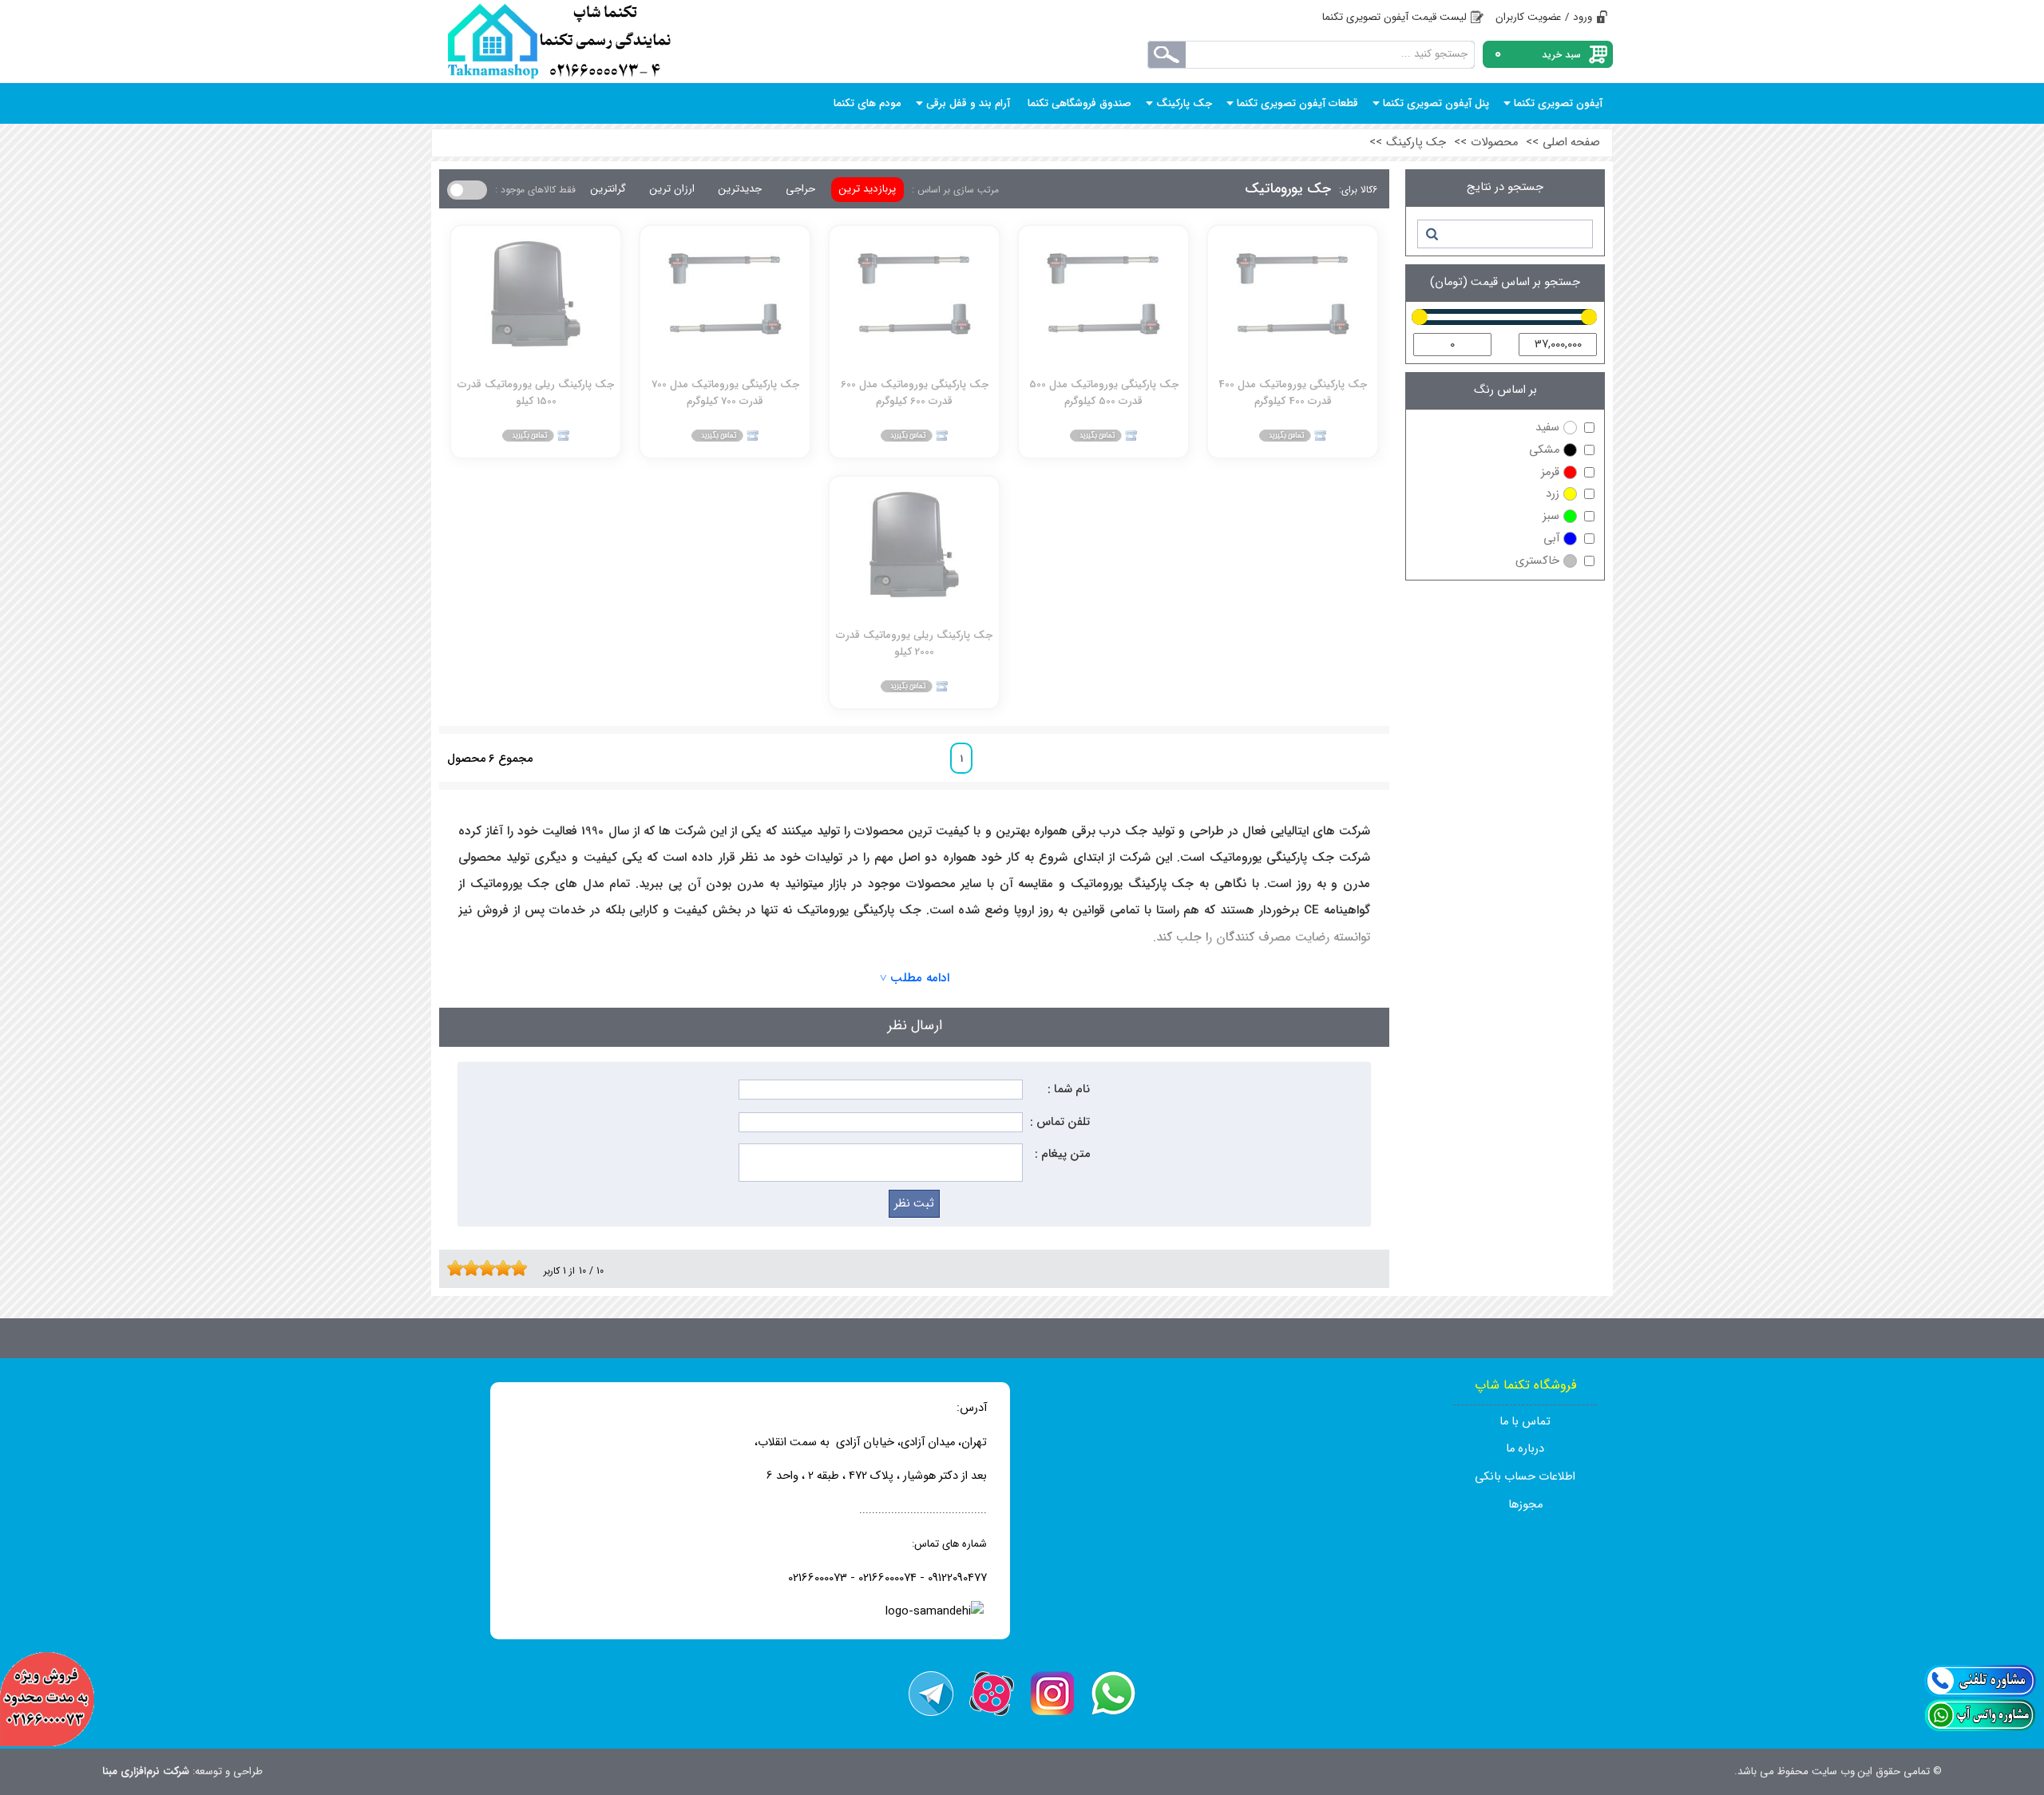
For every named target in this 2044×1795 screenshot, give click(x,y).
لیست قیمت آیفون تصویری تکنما (1394, 17)
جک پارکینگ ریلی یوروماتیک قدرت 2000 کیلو (914, 643)
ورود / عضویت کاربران (1544, 17)
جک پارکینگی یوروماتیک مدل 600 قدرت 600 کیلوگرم (915, 392)
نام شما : (1069, 1090)
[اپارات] (992, 1694)
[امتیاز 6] (491, 1268)
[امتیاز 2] (459, 1268)
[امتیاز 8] (507, 1268)
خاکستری (1537, 561)
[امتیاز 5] (483, 1268)
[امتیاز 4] (475, 1268)
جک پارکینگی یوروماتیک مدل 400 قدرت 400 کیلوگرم (1293, 392)
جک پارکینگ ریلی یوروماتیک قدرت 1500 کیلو (536, 392)
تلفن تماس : (1060, 1122)
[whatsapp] (1113, 1694)
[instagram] (1052, 1694)
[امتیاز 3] (467, 1268)
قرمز (1550, 472)
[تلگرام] (931, 1694)
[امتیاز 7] (499, 1268)
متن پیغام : (1062, 1154)
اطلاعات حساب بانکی (1525, 1477)
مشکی (1544, 450)
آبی (1551, 539)
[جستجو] (1431, 234)
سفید (1547, 428)
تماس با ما (1525, 1422)
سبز (1551, 516)
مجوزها (1525, 1505)
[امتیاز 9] (515, 1268)
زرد (1553, 494)
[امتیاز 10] (523, 1268)
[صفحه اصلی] (559, 42)
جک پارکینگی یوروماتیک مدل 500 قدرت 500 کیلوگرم (1104, 392)
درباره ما (1525, 1449)
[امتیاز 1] (451, 1268)
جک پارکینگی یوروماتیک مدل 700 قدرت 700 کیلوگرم (725, 392)
